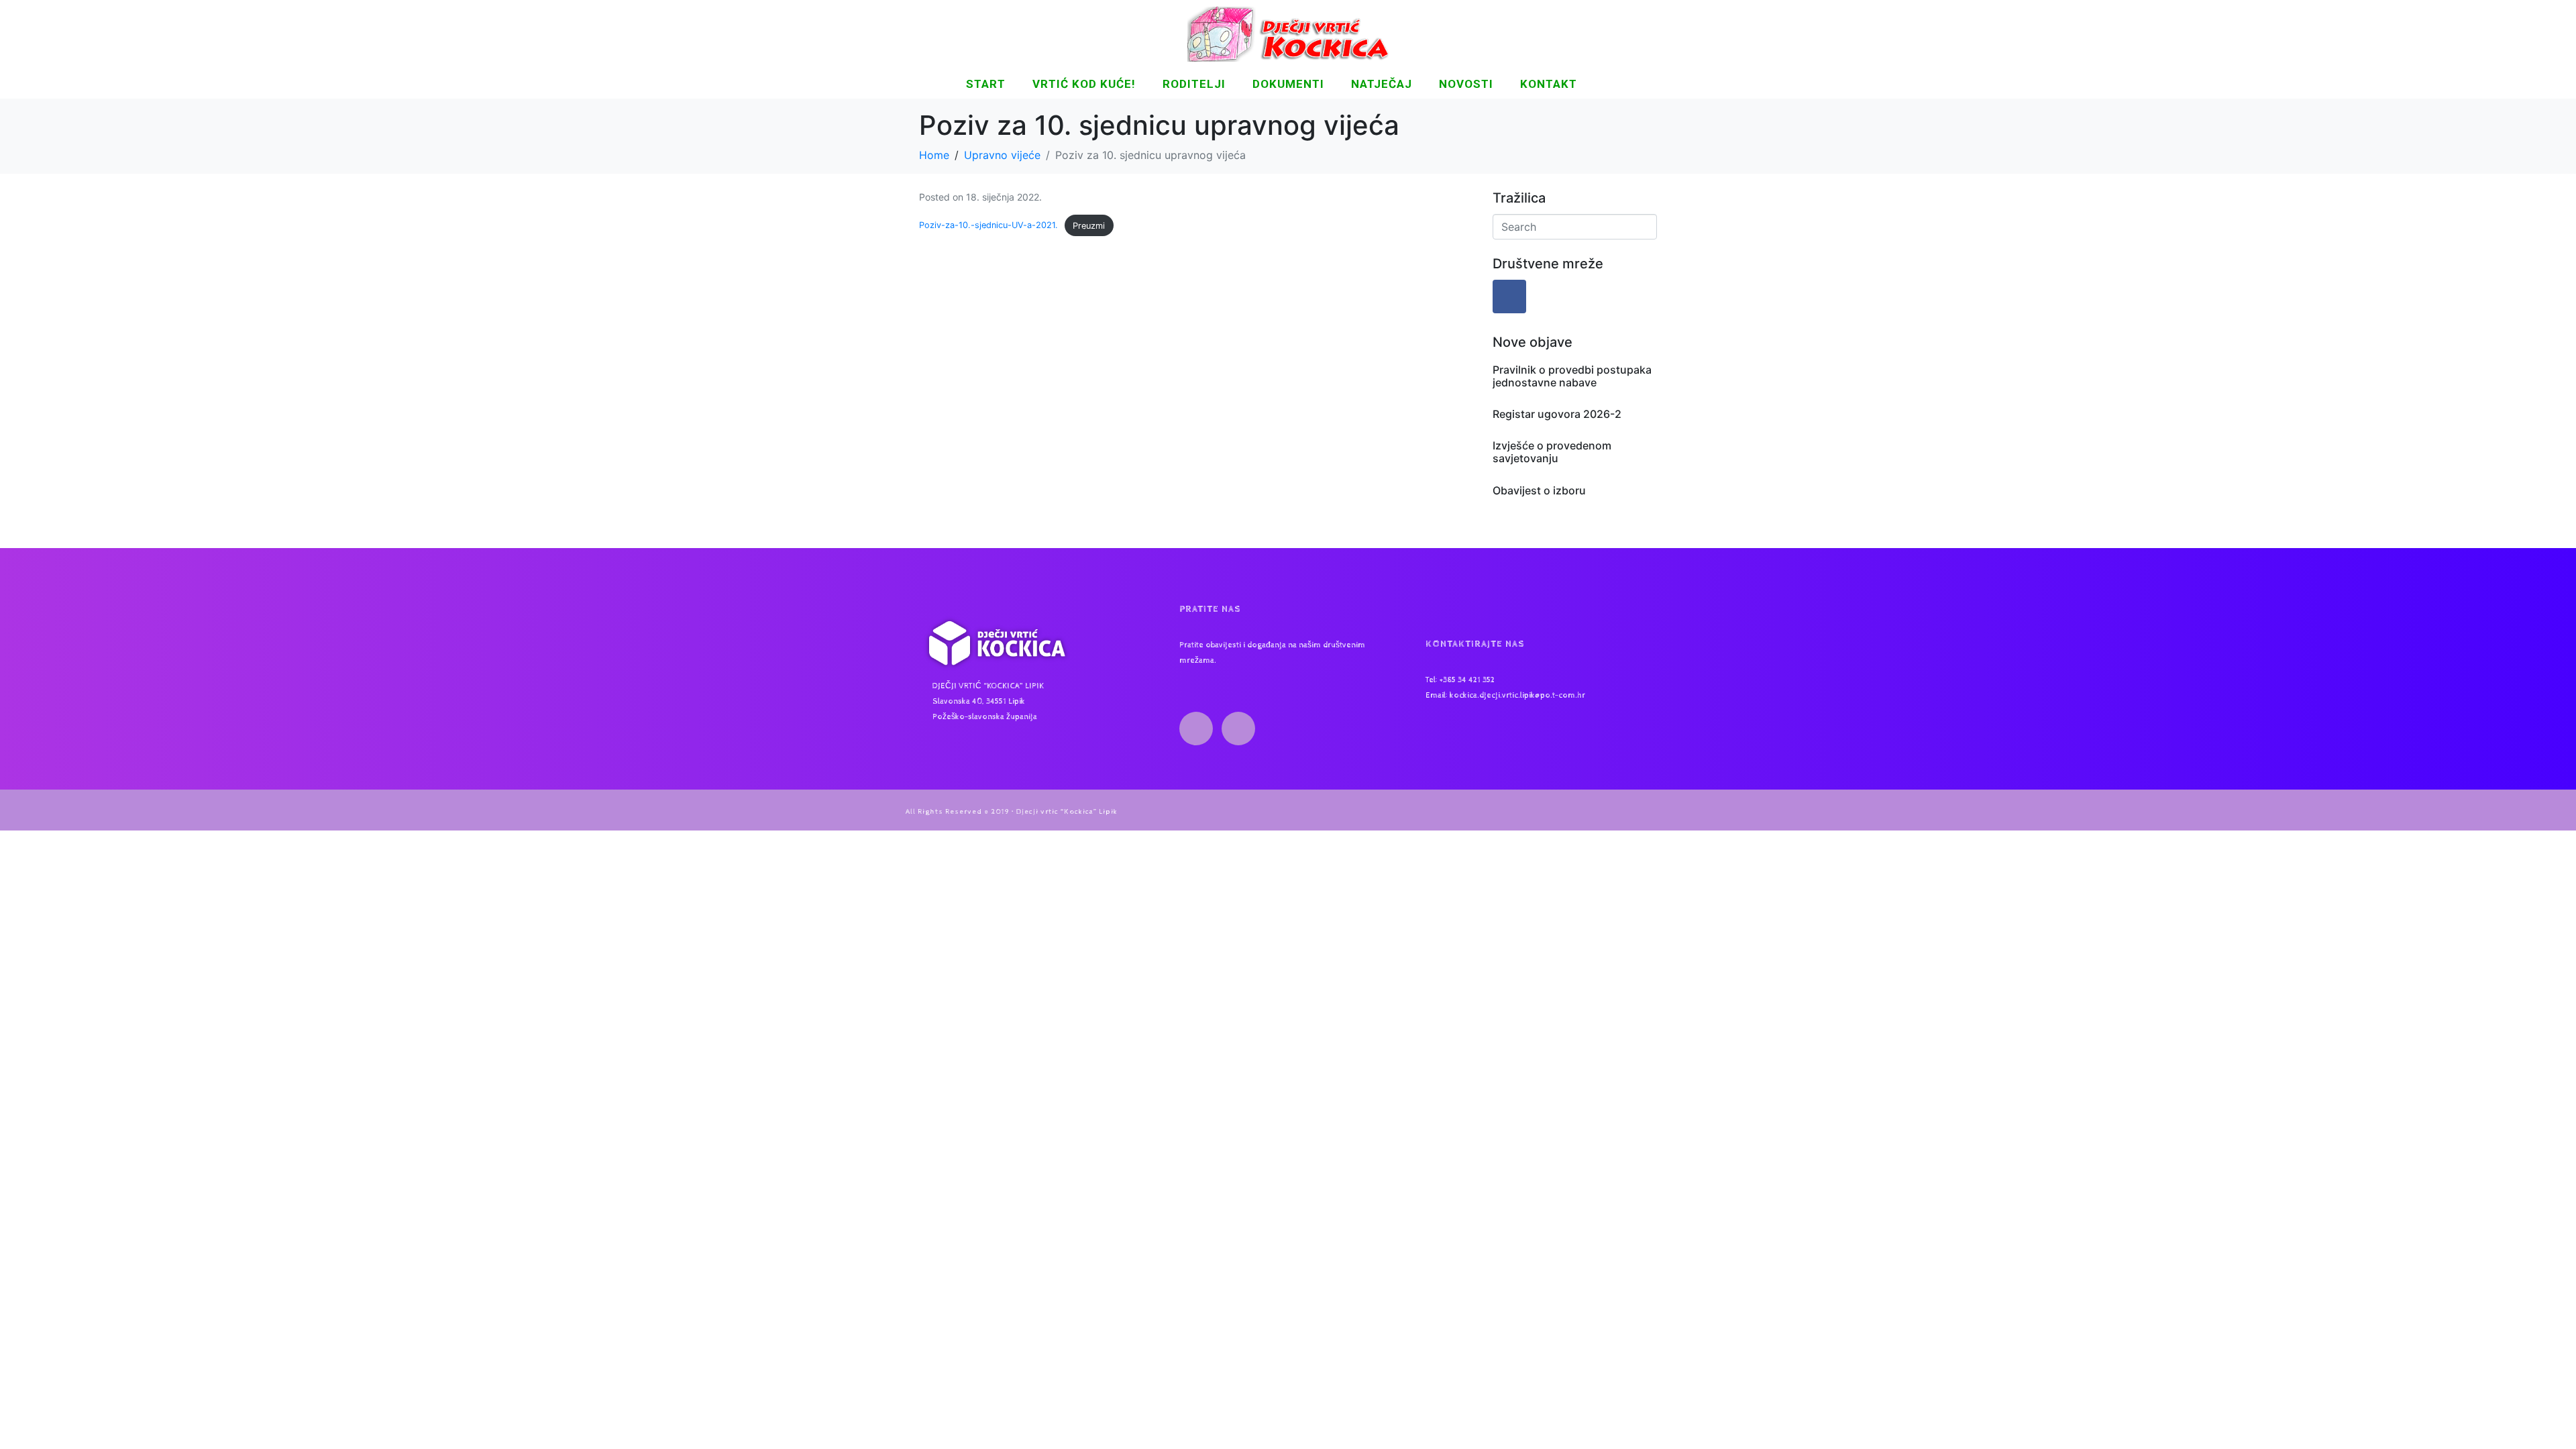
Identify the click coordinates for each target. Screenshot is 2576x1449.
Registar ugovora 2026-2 (1557, 414)
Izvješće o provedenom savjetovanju (1552, 452)
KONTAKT (1549, 84)
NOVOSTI (1466, 84)
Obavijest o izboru (1539, 490)
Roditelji (1194, 84)
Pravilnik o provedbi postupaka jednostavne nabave (1572, 376)
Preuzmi (1089, 226)
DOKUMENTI (1288, 84)
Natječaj (1382, 84)
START (986, 84)
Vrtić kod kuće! (1084, 84)
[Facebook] (1509, 297)
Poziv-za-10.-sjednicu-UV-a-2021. (988, 226)
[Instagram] (1238, 729)
